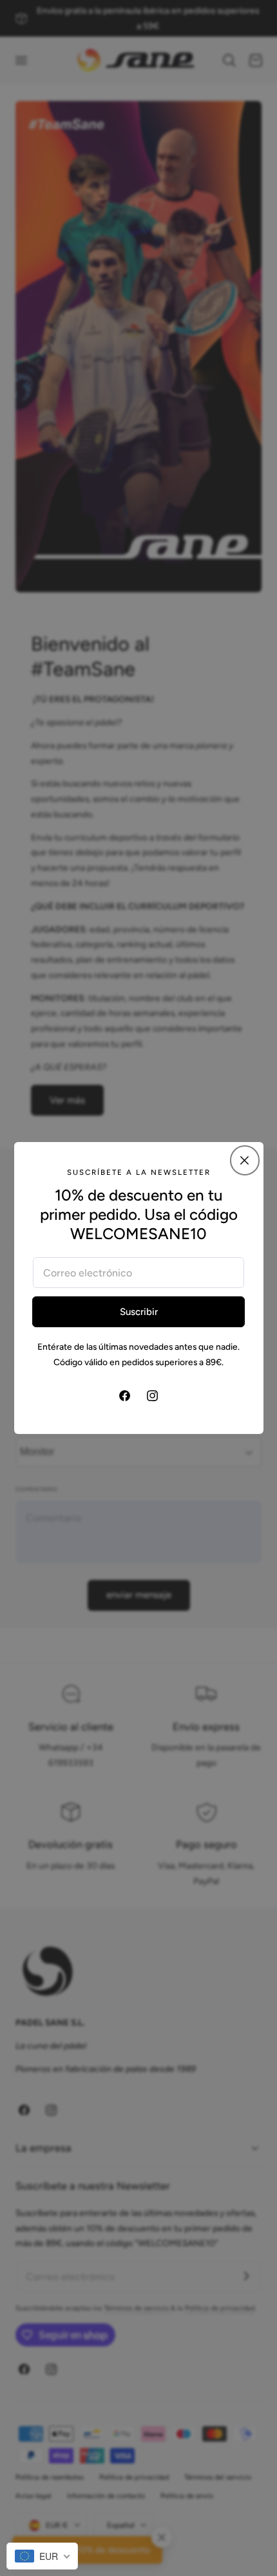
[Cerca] (245, 1160)
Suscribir (139, 1312)
